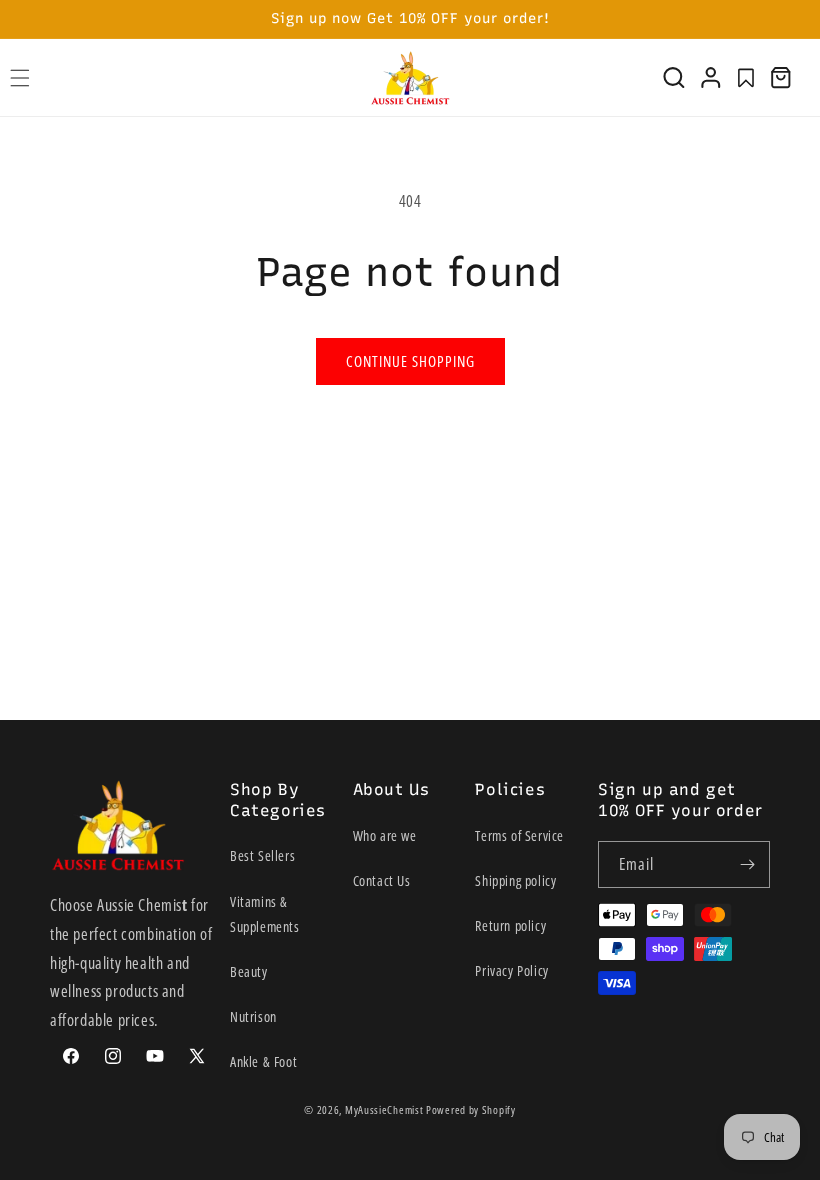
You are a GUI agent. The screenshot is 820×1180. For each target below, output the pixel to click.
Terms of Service (519, 835)
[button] (674, 78)
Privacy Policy (511, 970)
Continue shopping (410, 361)
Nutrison (253, 1016)
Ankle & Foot (263, 1061)
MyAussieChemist (385, 1109)
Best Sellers (262, 855)
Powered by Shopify (471, 1109)
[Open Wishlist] (746, 78)
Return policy (510, 925)
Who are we (385, 835)
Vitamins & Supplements (265, 914)
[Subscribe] (747, 864)
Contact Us (382, 880)
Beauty (249, 971)
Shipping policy (515, 880)
